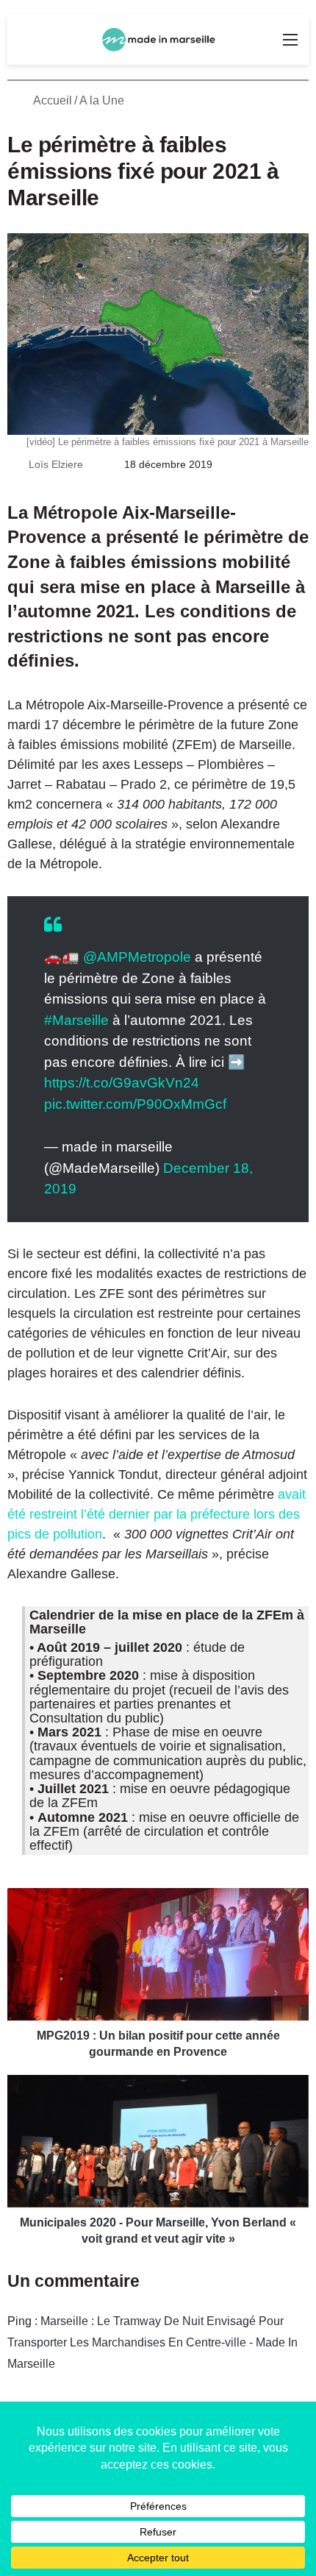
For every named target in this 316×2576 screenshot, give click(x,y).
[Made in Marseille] (158, 40)
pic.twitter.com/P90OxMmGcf (135, 1104)
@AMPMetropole (137, 957)
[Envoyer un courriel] (91, 464)
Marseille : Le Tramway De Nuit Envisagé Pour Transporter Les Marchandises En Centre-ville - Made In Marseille (152, 2342)
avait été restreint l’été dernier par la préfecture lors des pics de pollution (157, 1514)
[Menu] (290, 45)
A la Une (102, 100)
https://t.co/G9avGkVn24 (122, 1083)
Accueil (51, 100)
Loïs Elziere (56, 464)
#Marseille (76, 1020)
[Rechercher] (26, 45)
